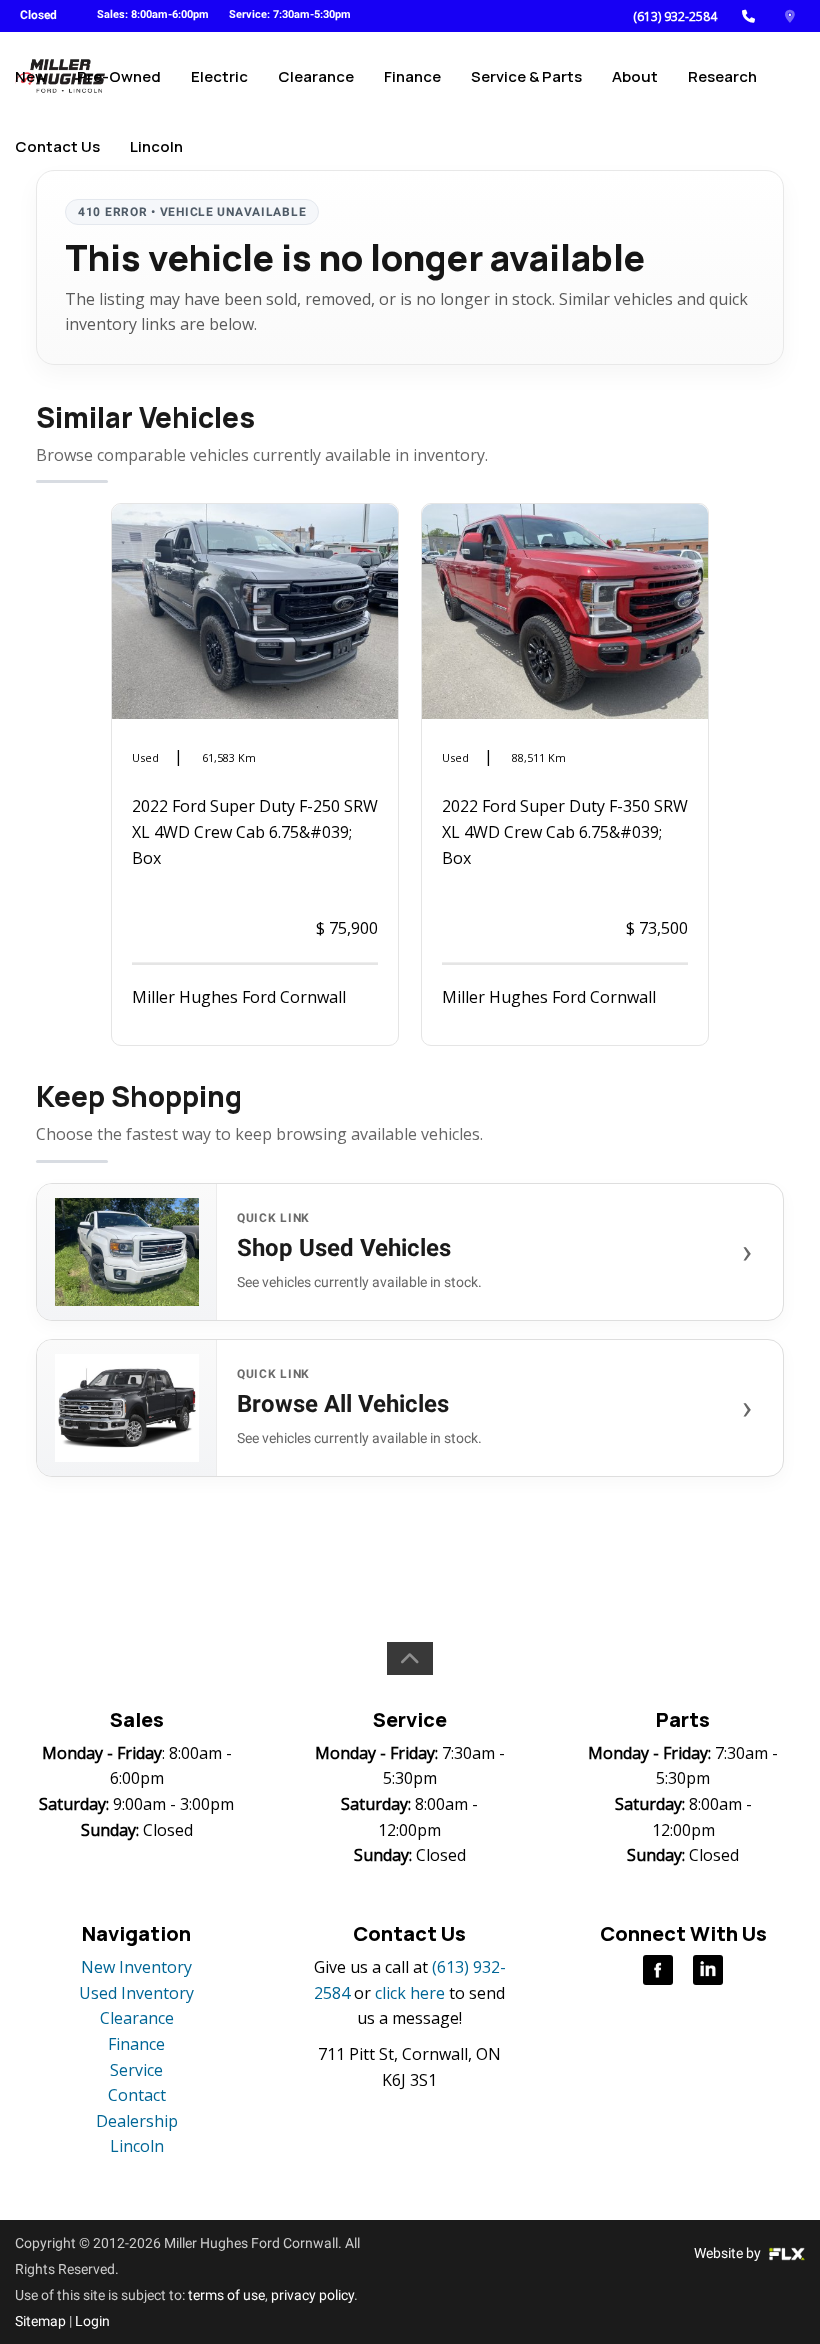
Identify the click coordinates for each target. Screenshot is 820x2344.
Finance (412, 76)
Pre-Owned (119, 76)
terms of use (226, 2295)
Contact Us (57, 146)
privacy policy (312, 2295)
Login (92, 2321)
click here (410, 1993)
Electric (219, 76)
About (635, 76)
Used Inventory (136, 1993)
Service (136, 2070)
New (31, 76)
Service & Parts (526, 76)
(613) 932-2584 (675, 16)
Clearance (316, 76)
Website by (729, 2253)
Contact (137, 2095)
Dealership (137, 2121)
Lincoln (156, 146)
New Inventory (136, 1967)
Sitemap (40, 2321)
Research (722, 76)
